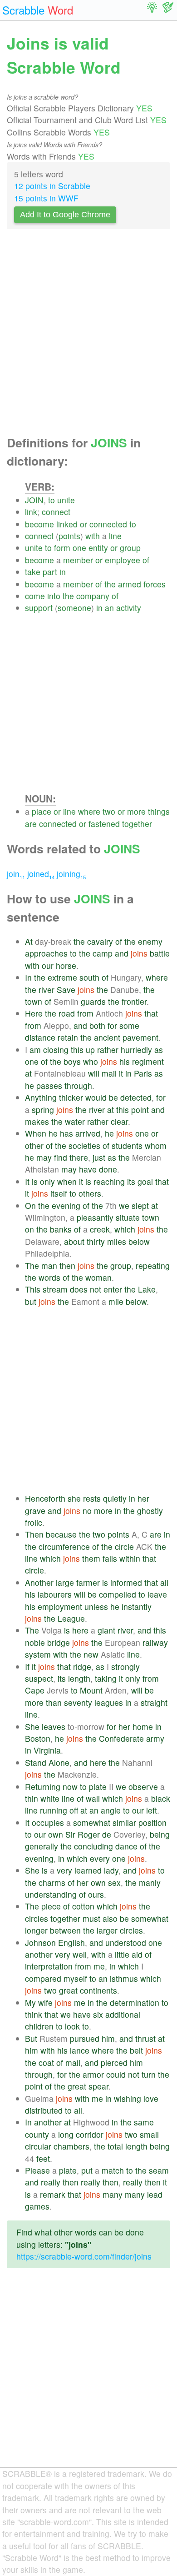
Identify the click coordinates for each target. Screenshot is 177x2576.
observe (143, 1787)
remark (53, 2194)
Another (39, 1582)
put (87, 2170)
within (130, 1558)
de (107, 1834)
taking (106, 1678)
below (139, 1241)
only (47, 1181)
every (100, 1858)
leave (157, 1594)
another (39, 1954)
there (79, 1157)
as (159, 1050)
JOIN (34, 500)
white (50, 1798)
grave (35, 1511)
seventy (78, 1702)
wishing (128, 2098)
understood (126, 1942)
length (79, 1678)
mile (116, 1301)
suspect (39, 1678)
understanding (51, 1894)
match (113, 2170)
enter (113, 1289)
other (34, 1145)
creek (100, 1229)
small (149, 2134)
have (88, 1169)
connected (108, 524)
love (151, 2098)
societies (84, 1145)
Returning (43, 1787)
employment (60, 1606)
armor (93, 2074)
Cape (35, 1690)
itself (59, 1193)
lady (111, 1870)
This (33, 1289)
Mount (91, 1690)
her (143, 1498)
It (27, 1181)
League (71, 1618)
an (109, 608)
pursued (85, 2038)
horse (66, 965)
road (67, 1013)
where (89, 811)
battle (160, 953)
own (56, 1834)
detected (136, 1097)
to (52, 500)
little (122, 1954)
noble (35, 1642)
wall (93, 1798)
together (137, 824)
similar (124, 1822)
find (61, 1157)
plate (98, 1787)
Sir (70, 1834)
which (125, 1229)
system (38, 1654)
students (127, 1145)
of (146, 560)
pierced (114, 2062)
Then (34, 1534)
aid (137, 1954)
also (110, 1918)
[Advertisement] (88, 335)
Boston (38, 1738)
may (44, 1157)
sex (114, 1882)
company (93, 596)
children (39, 2026)
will (94, 1073)
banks (61, 1229)
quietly (115, 1498)
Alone (59, 1762)
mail (109, 1073)
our (48, 965)
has (66, 1133)
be (113, 1097)
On (30, 1205)
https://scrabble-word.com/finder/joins (84, 2256)
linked (67, 524)
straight (154, 1702)
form (62, 548)
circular (38, 2146)
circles (37, 1918)
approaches (46, 953)
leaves (54, 1727)
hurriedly (136, 1050)
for (112, 1025)
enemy (150, 941)
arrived (88, 1133)
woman (98, 1277)
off (74, 1810)
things (159, 811)
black (161, 1798)
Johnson (40, 1942)
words (49, 1277)
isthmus (124, 1978)
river (47, 990)
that (151, 1013)
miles (117, 1241)
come (35, 596)
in (63, 572)
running (54, 1810)
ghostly (150, 1511)
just (99, 1157)
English (71, 1942)
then (67, 1265)
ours (96, 1894)
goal (145, 1181)
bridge (59, 1642)
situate (128, 1217)
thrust (145, 2038)
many (113, 2194)
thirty (96, 1241)
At (29, 941)
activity (129, 608)
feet (43, 2158)
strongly (125, 1666)
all (164, 1582)
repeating (153, 1265)
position (152, 1822)
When (36, 1133)
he (29, 1085)
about (74, 1241)
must (91, 1918)
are (31, 824)
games (37, 2206)
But (31, 2038)
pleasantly (95, 1217)
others (90, 1193)
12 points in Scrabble (52, 186)
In (28, 977)
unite (66, 500)
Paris (143, 1073)
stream (55, 1289)
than (54, 1702)
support (39, 608)
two (109, 811)
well (80, 1954)
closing (56, 1050)
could (116, 2074)
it (121, 1073)
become (39, 524)
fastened (104, 824)
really (51, 2182)
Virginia (47, 1750)
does (79, 1289)
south (89, 977)
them (91, 1558)
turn (149, 2074)
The (32, 1265)
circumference (64, 1546)
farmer (88, 1582)
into (54, 596)
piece (51, 1906)
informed (126, 1582)
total (115, 2146)
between (65, 1930)
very (64, 1870)
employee (123, 560)
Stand (36, 1762)
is (35, 1181)
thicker (71, 1097)
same (144, 2122)
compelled (118, 1594)
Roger (89, 1834)
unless (96, 1606)
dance (126, 1846)
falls (110, 1558)
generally (42, 1846)
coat (46, 2062)
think (34, 2014)
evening (66, 1205)
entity (98, 548)
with (93, 536)
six (98, 2014)
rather (108, 1050)
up (90, 1050)
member (78, 560)
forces (155, 584)
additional (123, 2014)
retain (68, 1037)
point (140, 1110)
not (96, 1289)
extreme (62, 977)
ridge (82, 1666)
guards (93, 1001)
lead (155, 2194)
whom (156, 1145)
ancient (107, 1037)
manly (150, 1882)
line (115, 536)
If (27, 1666)
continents (98, 1990)
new (91, 1654)
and (122, 953)
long (66, 2134)
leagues (109, 1702)
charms (52, 1882)
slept (140, 1205)
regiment (148, 1061)
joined (41, 874)
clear (119, 1121)
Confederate (121, 1738)
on (29, 1229)
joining (71, 874)
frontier (134, 1001)
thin (32, 1798)
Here (34, 1013)
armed (130, 584)
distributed (44, 2110)
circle (124, 1546)
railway (155, 1642)
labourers (55, 1594)
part (50, 572)
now (70, 1787)
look (72, 2026)
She (32, 1727)
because (61, 1534)
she (74, 1498)
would (96, 1097)
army (155, 1738)
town (34, 1001)
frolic (34, 1522)
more (136, 811)
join (16, 874)
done (108, 1169)
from (85, 1013)
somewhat (92, 1822)
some (129, 1025)
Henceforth (45, 1498)
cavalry (100, 941)
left (152, 1810)
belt (136, 2050)
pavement (140, 1037)
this (77, 1050)
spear (98, 2086)
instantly (137, 1606)
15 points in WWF (46, 198)
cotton (83, 1906)
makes (37, 1121)
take (33, 572)
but (31, 1301)
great (68, 1990)
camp (103, 953)
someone (74, 608)
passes (49, 1085)
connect (56, 512)
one (79, 548)
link (31, 512)
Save (66, 990)
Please (37, 2170)
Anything (41, 1097)
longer (36, 1930)
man (49, 1265)
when (67, 1181)
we (124, 1205)
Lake (147, 1289)
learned (88, 1870)
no (87, 1511)
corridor (90, 2134)
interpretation (49, 1966)
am (35, 1050)
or (84, 524)
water (75, 1121)
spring (43, 1110)
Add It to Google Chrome (65, 215)
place (42, 811)
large (65, 1582)
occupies (48, 1822)
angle (111, 1810)
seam (159, 2170)
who (91, 1061)
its (131, 1181)
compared (43, 1978)
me (99, 1966)
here (80, 1630)
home (143, 1727)
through (78, 1085)
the (110, 584)
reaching (109, 1181)
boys (72, 1061)
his (125, 1061)
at (28, 1073)
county (37, 2134)
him (108, 2038)
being (160, 1834)
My (30, 2002)
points (69, 536)
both (97, 1025)
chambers (71, 2146)
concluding (93, 1846)
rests (92, 1498)
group (130, 548)
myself (75, 1978)
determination (135, 2002)
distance (40, 1037)
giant (106, 1630)
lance (80, 2050)
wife (45, 2002)
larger (107, 1930)
